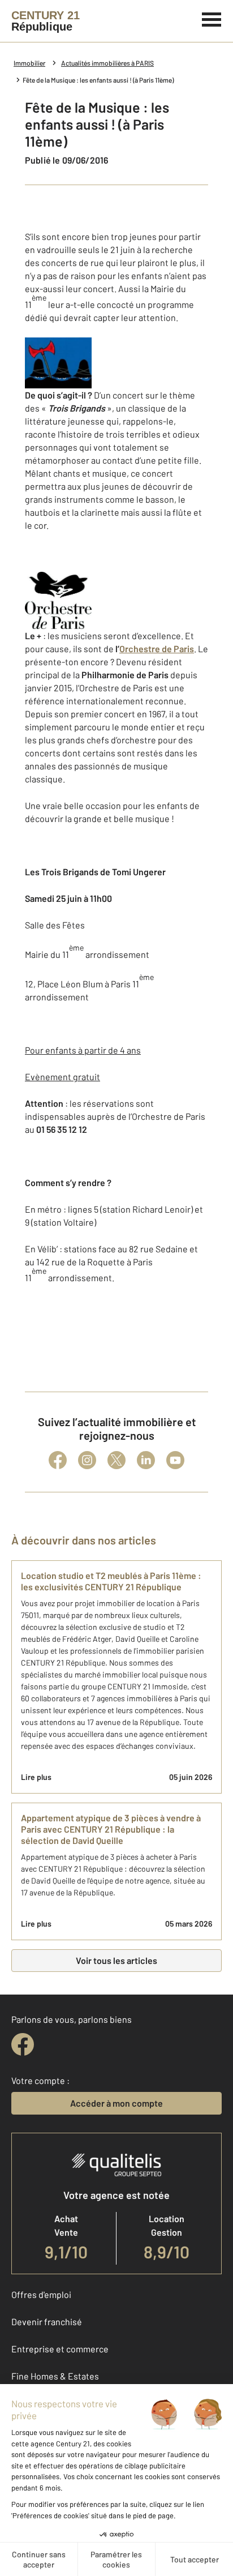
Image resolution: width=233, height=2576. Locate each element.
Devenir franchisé (47, 2322)
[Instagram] (87, 1460)
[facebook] (23, 2044)
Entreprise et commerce (60, 2349)
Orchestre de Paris (157, 649)
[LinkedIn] (146, 1460)
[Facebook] (58, 1460)
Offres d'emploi (41, 2294)
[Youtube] (175, 1460)
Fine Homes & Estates (55, 2376)
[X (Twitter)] (116, 1460)
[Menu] (212, 18)
